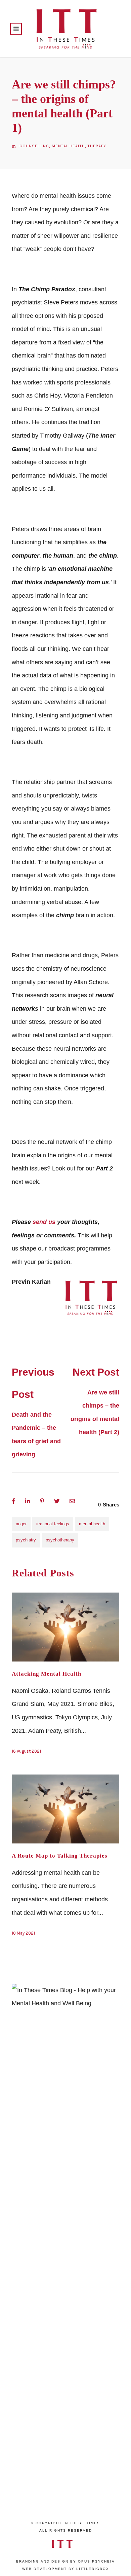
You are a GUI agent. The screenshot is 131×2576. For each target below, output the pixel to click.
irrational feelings (53, 1524)
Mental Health (68, 146)
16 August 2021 (26, 1751)
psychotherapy (60, 1540)
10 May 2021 (23, 1933)
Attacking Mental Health (47, 1674)
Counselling (34, 146)
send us (44, 1222)
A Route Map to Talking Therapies (60, 1856)
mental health (92, 1524)
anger (21, 1524)
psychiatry (26, 1540)
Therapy (97, 146)
